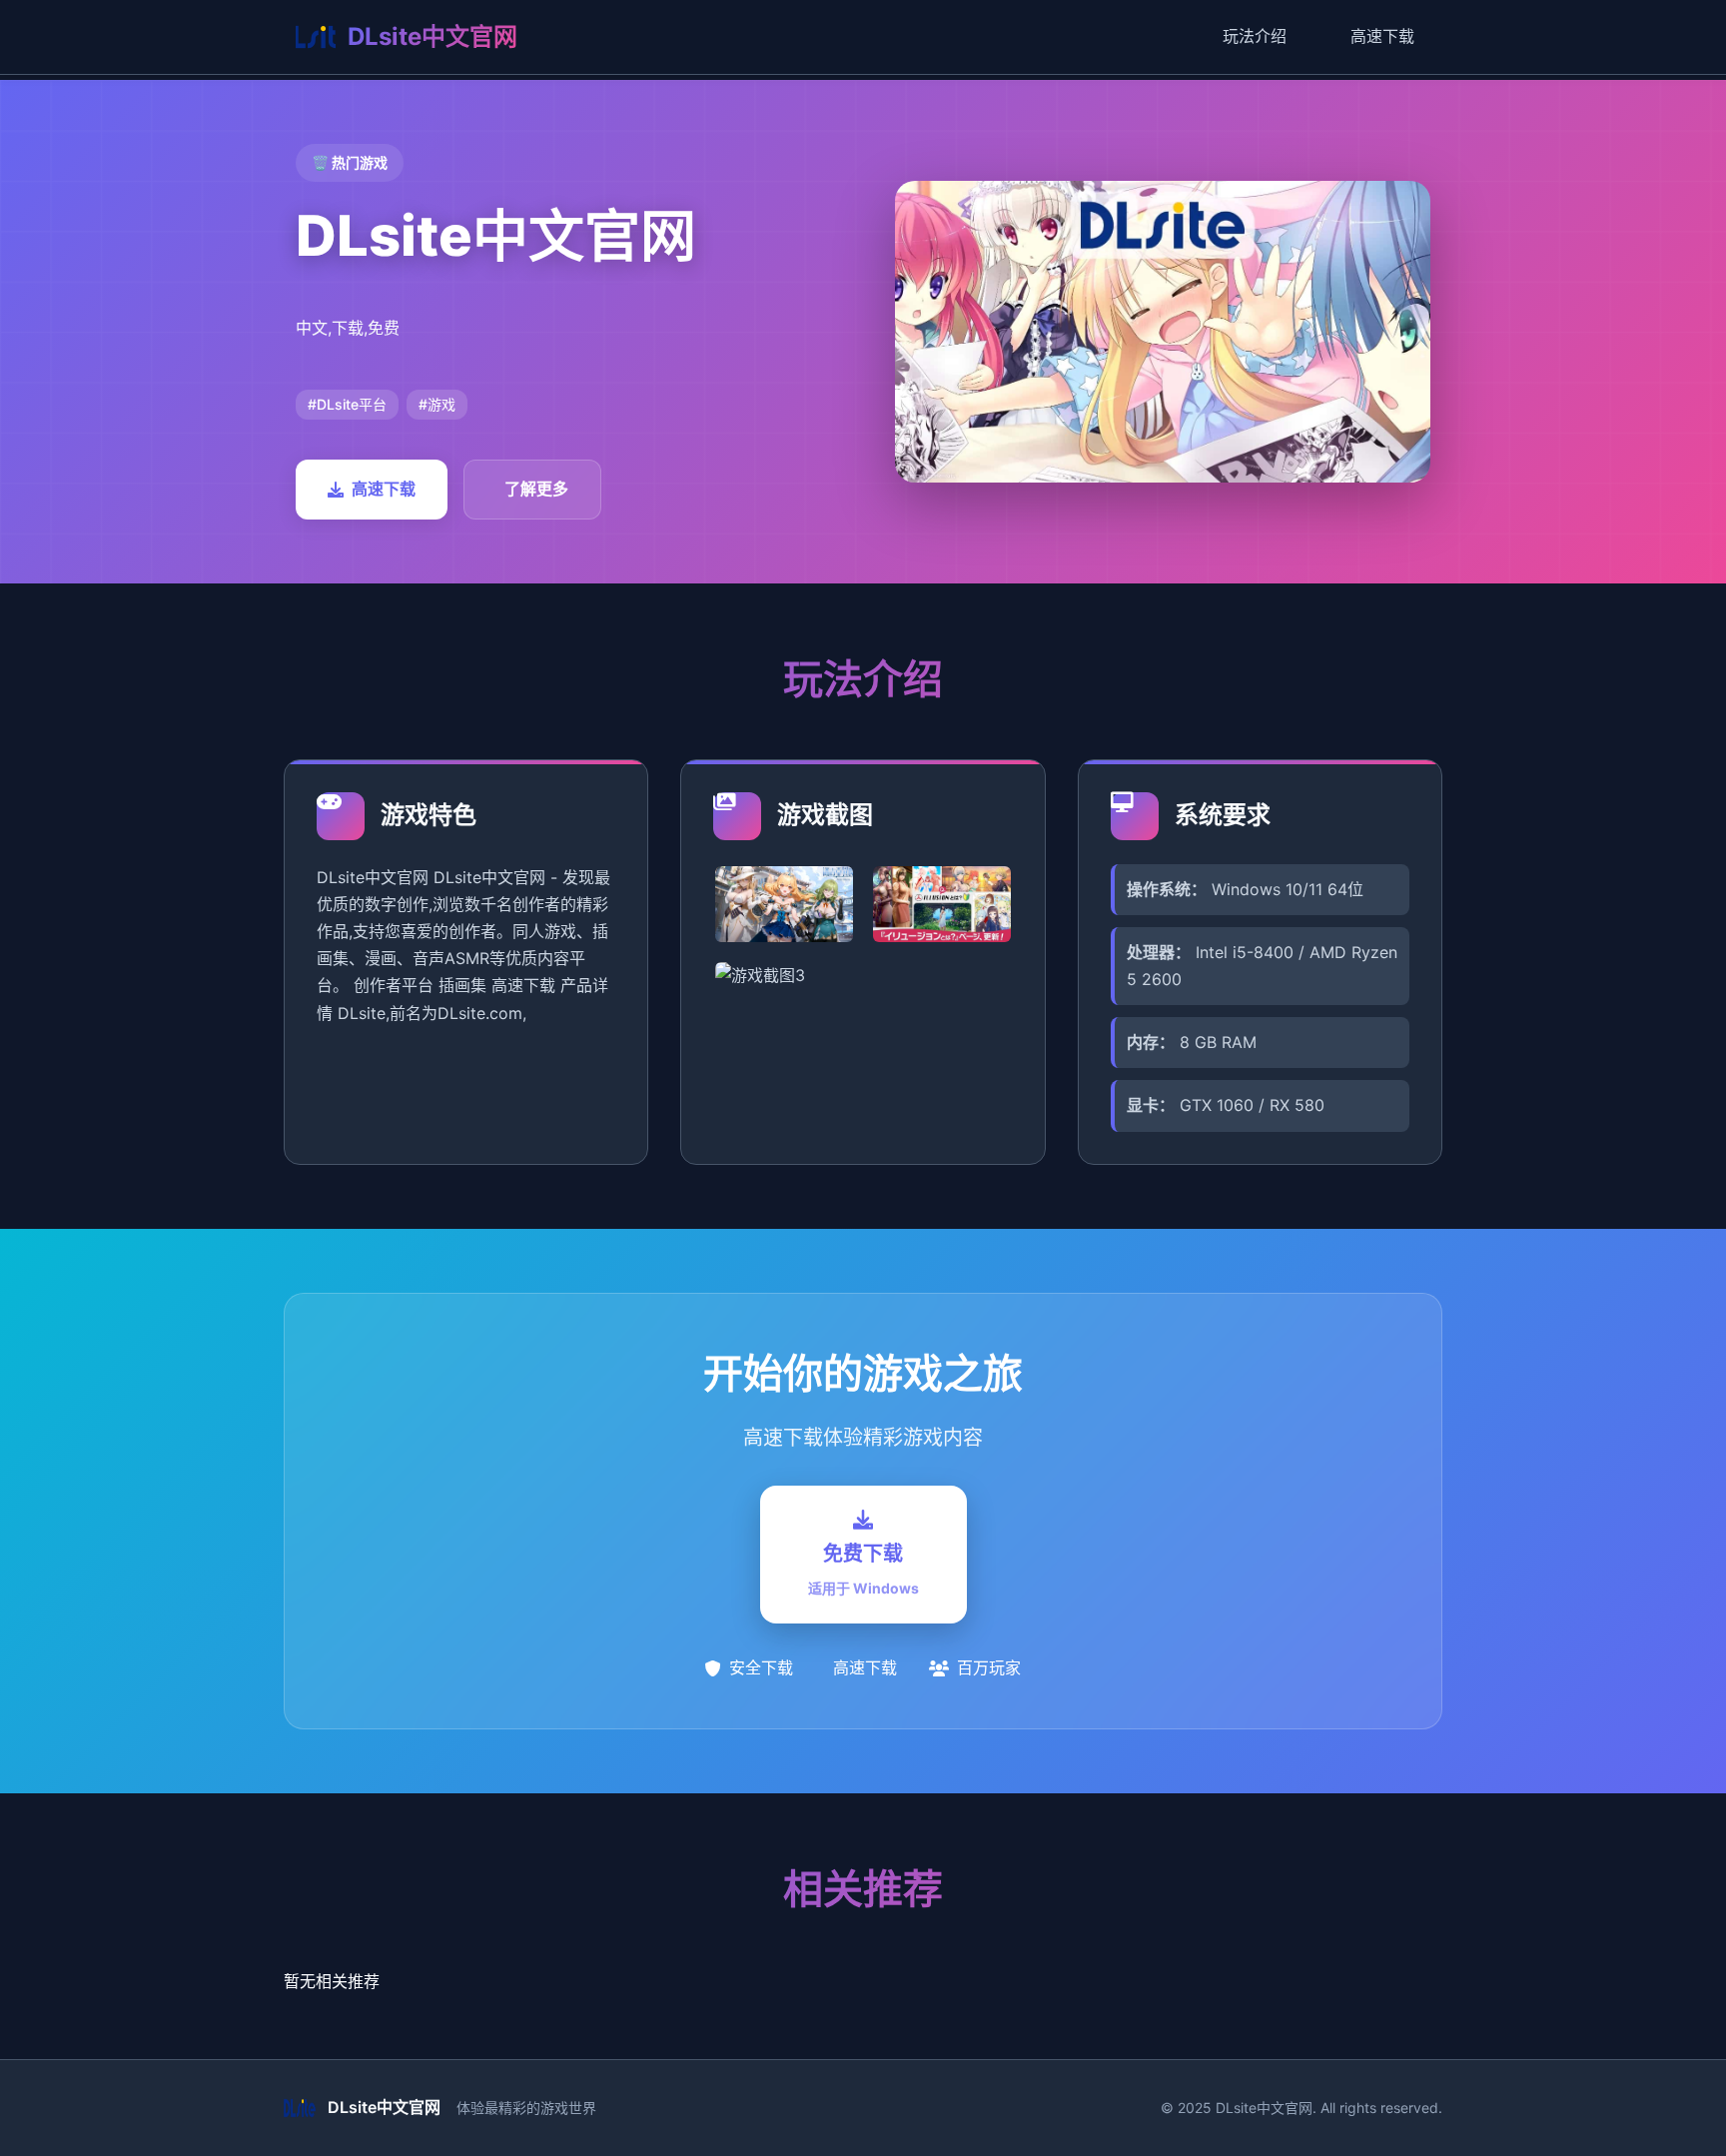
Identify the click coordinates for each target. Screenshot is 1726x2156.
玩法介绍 (1255, 36)
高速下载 (1382, 36)
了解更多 (536, 489)
